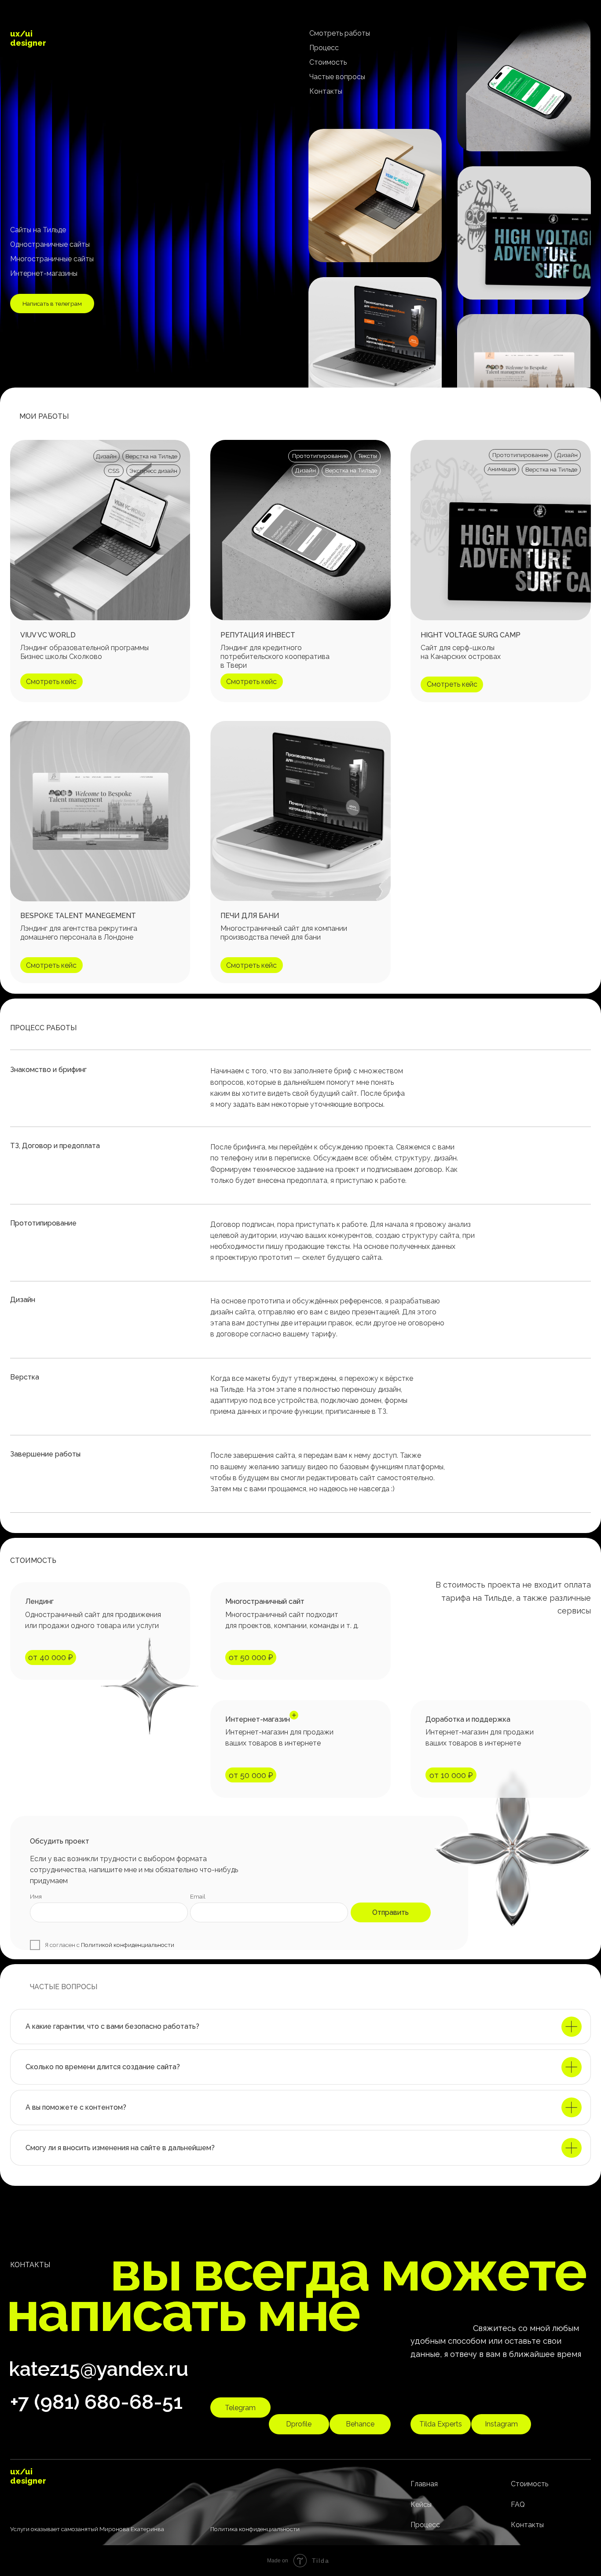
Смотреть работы (340, 33)
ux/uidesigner (28, 38)
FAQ (518, 2505)
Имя (36, 1896)
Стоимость (328, 62)
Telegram (240, 2408)
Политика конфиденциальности (255, 2529)
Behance (360, 2424)
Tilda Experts (441, 2424)
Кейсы (421, 2505)
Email (198, 1896)
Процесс (324, 48)
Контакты (326, 91)
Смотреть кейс (251, 965)
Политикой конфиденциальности (128, 1945)
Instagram (501, 2424)
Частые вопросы (337, 77)
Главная (424, 2484)
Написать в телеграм (52, 304)
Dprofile (299, 2424)
